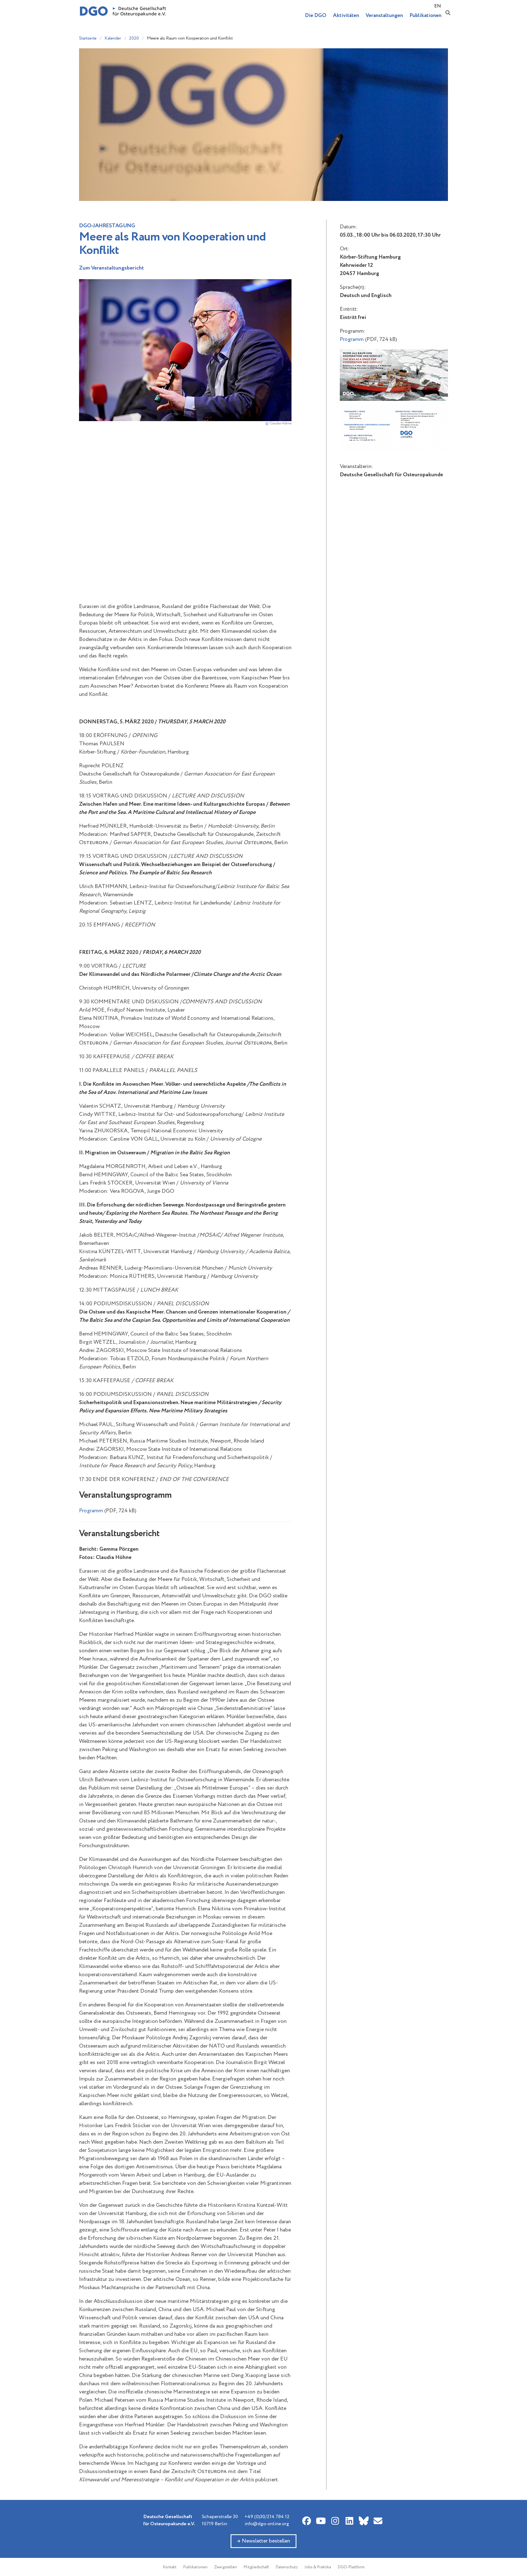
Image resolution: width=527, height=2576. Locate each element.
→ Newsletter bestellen (263, 2541)
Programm (91, 1511)
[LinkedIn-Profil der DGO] (349, 2521)
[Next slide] (284, 440)
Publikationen (195, 2567)
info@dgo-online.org (267, 2524)
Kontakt (170, 2567)
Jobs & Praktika (318, 2567)
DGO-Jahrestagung (107, 226)
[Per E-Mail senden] (378, 2521)
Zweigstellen (225, 2567)
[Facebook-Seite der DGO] (307, 2521)
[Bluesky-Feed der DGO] (364, 2521)
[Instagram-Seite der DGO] (335, 2521)
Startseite (88, 38)
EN (438, 6)
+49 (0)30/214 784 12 (267, 2517)
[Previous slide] (86, 440)
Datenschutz (287, 2567)
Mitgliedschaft (256, 2567)
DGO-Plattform (351, 2567)
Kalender (113, 38)
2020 (134, 38)
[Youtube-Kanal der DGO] (321, 2521)
